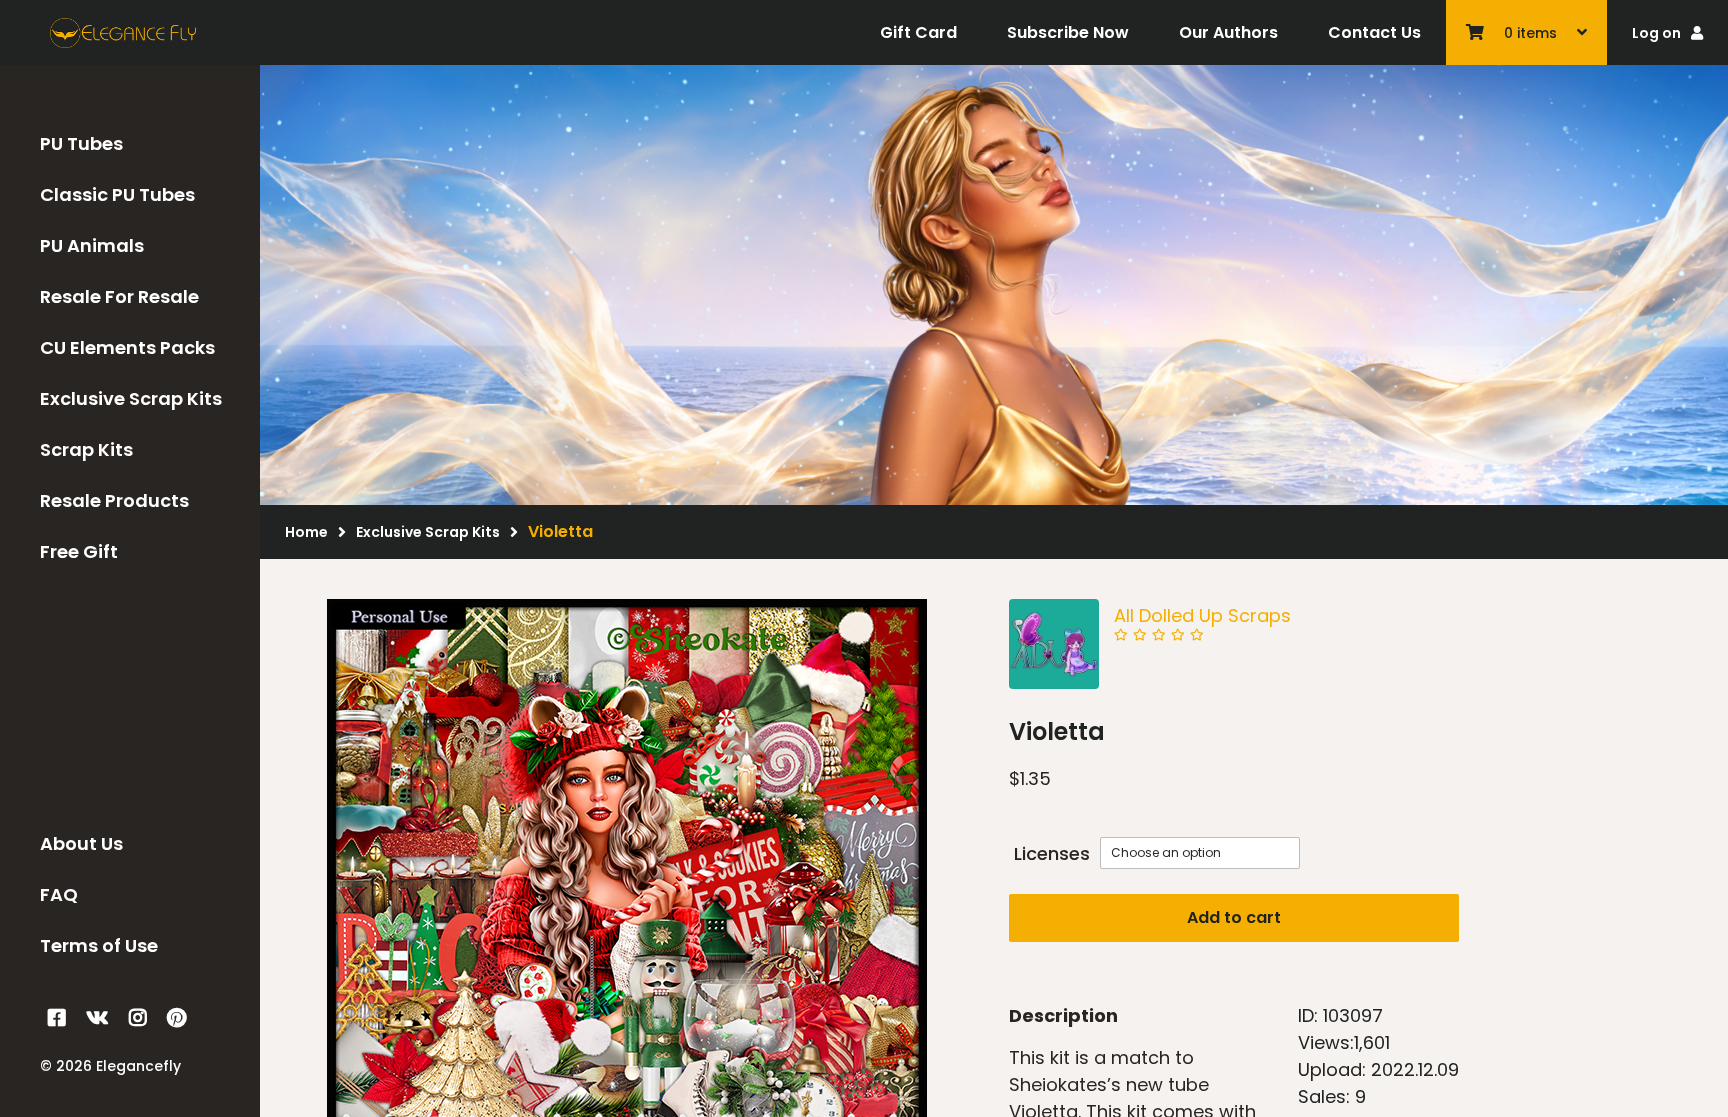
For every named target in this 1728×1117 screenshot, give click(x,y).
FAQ (59, 894)
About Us (81, 843)
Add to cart (1234, 917)
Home (306, 532)
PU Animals (92, 245)
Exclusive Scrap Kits (131, 398)
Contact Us (1374, 32)
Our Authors (1228, 32)
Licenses (1052, 853)
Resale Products (114, 500)
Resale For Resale (119, 296)
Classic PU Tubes (117, 194)
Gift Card (918, 32)
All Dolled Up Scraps (1202, 615)
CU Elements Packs (127, 347)
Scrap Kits (86, 449)
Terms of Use (99, 945)
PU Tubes (81, 143)
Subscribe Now (1068, 32)
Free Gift (79, 551)
